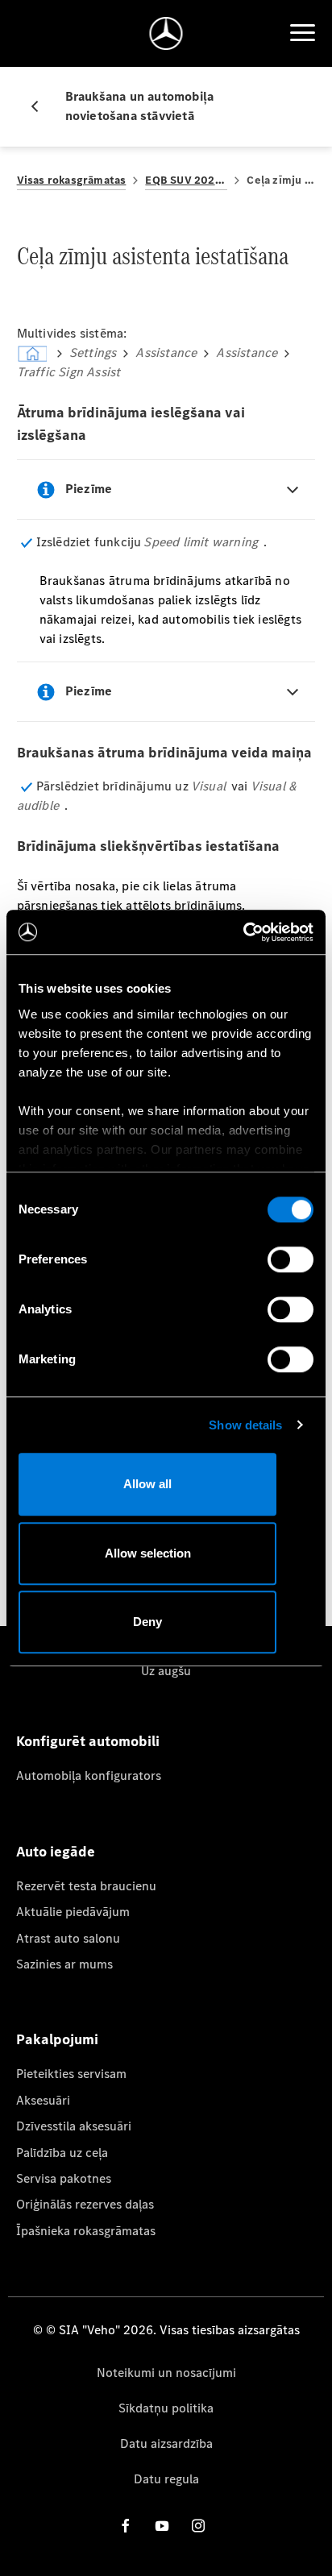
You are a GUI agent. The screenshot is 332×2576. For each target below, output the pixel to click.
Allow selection (148, 1553)
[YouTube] (162, 2525)
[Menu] (302, 33)
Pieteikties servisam (71, 2074)
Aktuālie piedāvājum (73, 1912)
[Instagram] (198, 2525)
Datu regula (166, 2479)
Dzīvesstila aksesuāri (74, 2126)
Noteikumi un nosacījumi (166, 2373)
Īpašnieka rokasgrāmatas (86, 2231)
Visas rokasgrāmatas (72, 180)
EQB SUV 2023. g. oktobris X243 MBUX (186, 180)
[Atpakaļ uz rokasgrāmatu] (41, 106)
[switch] (290, 1259)
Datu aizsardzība (166, 2443)
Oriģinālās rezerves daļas (85, 2204)
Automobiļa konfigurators (89, 1775)
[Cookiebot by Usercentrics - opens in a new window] (243, 932)
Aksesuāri (43, 2100)
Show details (245, 1425)
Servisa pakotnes (64, 2178)
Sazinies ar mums (64, 1964)
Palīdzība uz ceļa (62, 2153)
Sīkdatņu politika (166, 2408)
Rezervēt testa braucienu (86, 1886)
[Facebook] (126, 2525)
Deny (147, 1622)
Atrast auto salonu (68, 1938)
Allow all (147, 1484)
